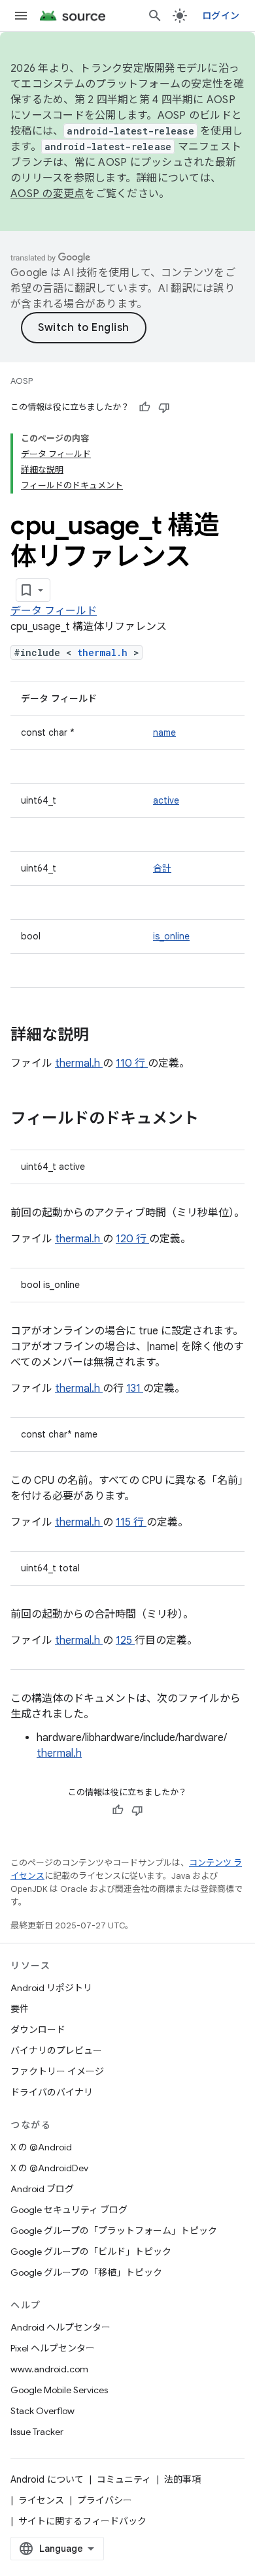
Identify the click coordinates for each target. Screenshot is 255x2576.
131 (135, 1389)
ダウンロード (38, 2030)
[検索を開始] (155, 16)
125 (125, 1641)
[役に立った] (144, 407)
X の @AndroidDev (49, 2168)
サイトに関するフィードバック (82, 2521)
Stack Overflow (42, 2411)
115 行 (131, 1522)
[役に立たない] (164, 407)
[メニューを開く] (21, 16)
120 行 (132, 1239)
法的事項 (182, 2479)
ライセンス (41, 2500)
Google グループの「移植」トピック (86, 2272)
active (166, 800)
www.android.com (49, 2369)
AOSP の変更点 (47, 194)
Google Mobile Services (59, 2390)
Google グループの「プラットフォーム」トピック (114, 2231)
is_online (171, 936)
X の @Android (41, 2147)
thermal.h (105, 652)
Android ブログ (42, 2189)
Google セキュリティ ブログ (69, 2210)
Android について (47, 2479)
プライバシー (105, 2500)
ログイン (221, 16)
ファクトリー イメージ (57, 2071)
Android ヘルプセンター (60, 2327)
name (164, 732)
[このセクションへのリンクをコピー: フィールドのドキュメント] (216, 1120)
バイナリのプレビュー (56, 2050)
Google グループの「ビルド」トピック (91, 2252)
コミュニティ (124, 2479)
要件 (20, 2009)
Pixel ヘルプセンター (53, 2348)
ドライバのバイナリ (52, 2092)
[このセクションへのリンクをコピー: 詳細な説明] (106, 1036)
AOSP (22, 381)
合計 (162, 868)
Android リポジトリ (51, 1988)
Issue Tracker (37, 2432)
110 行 (132, 1063)
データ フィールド (54, 611)
